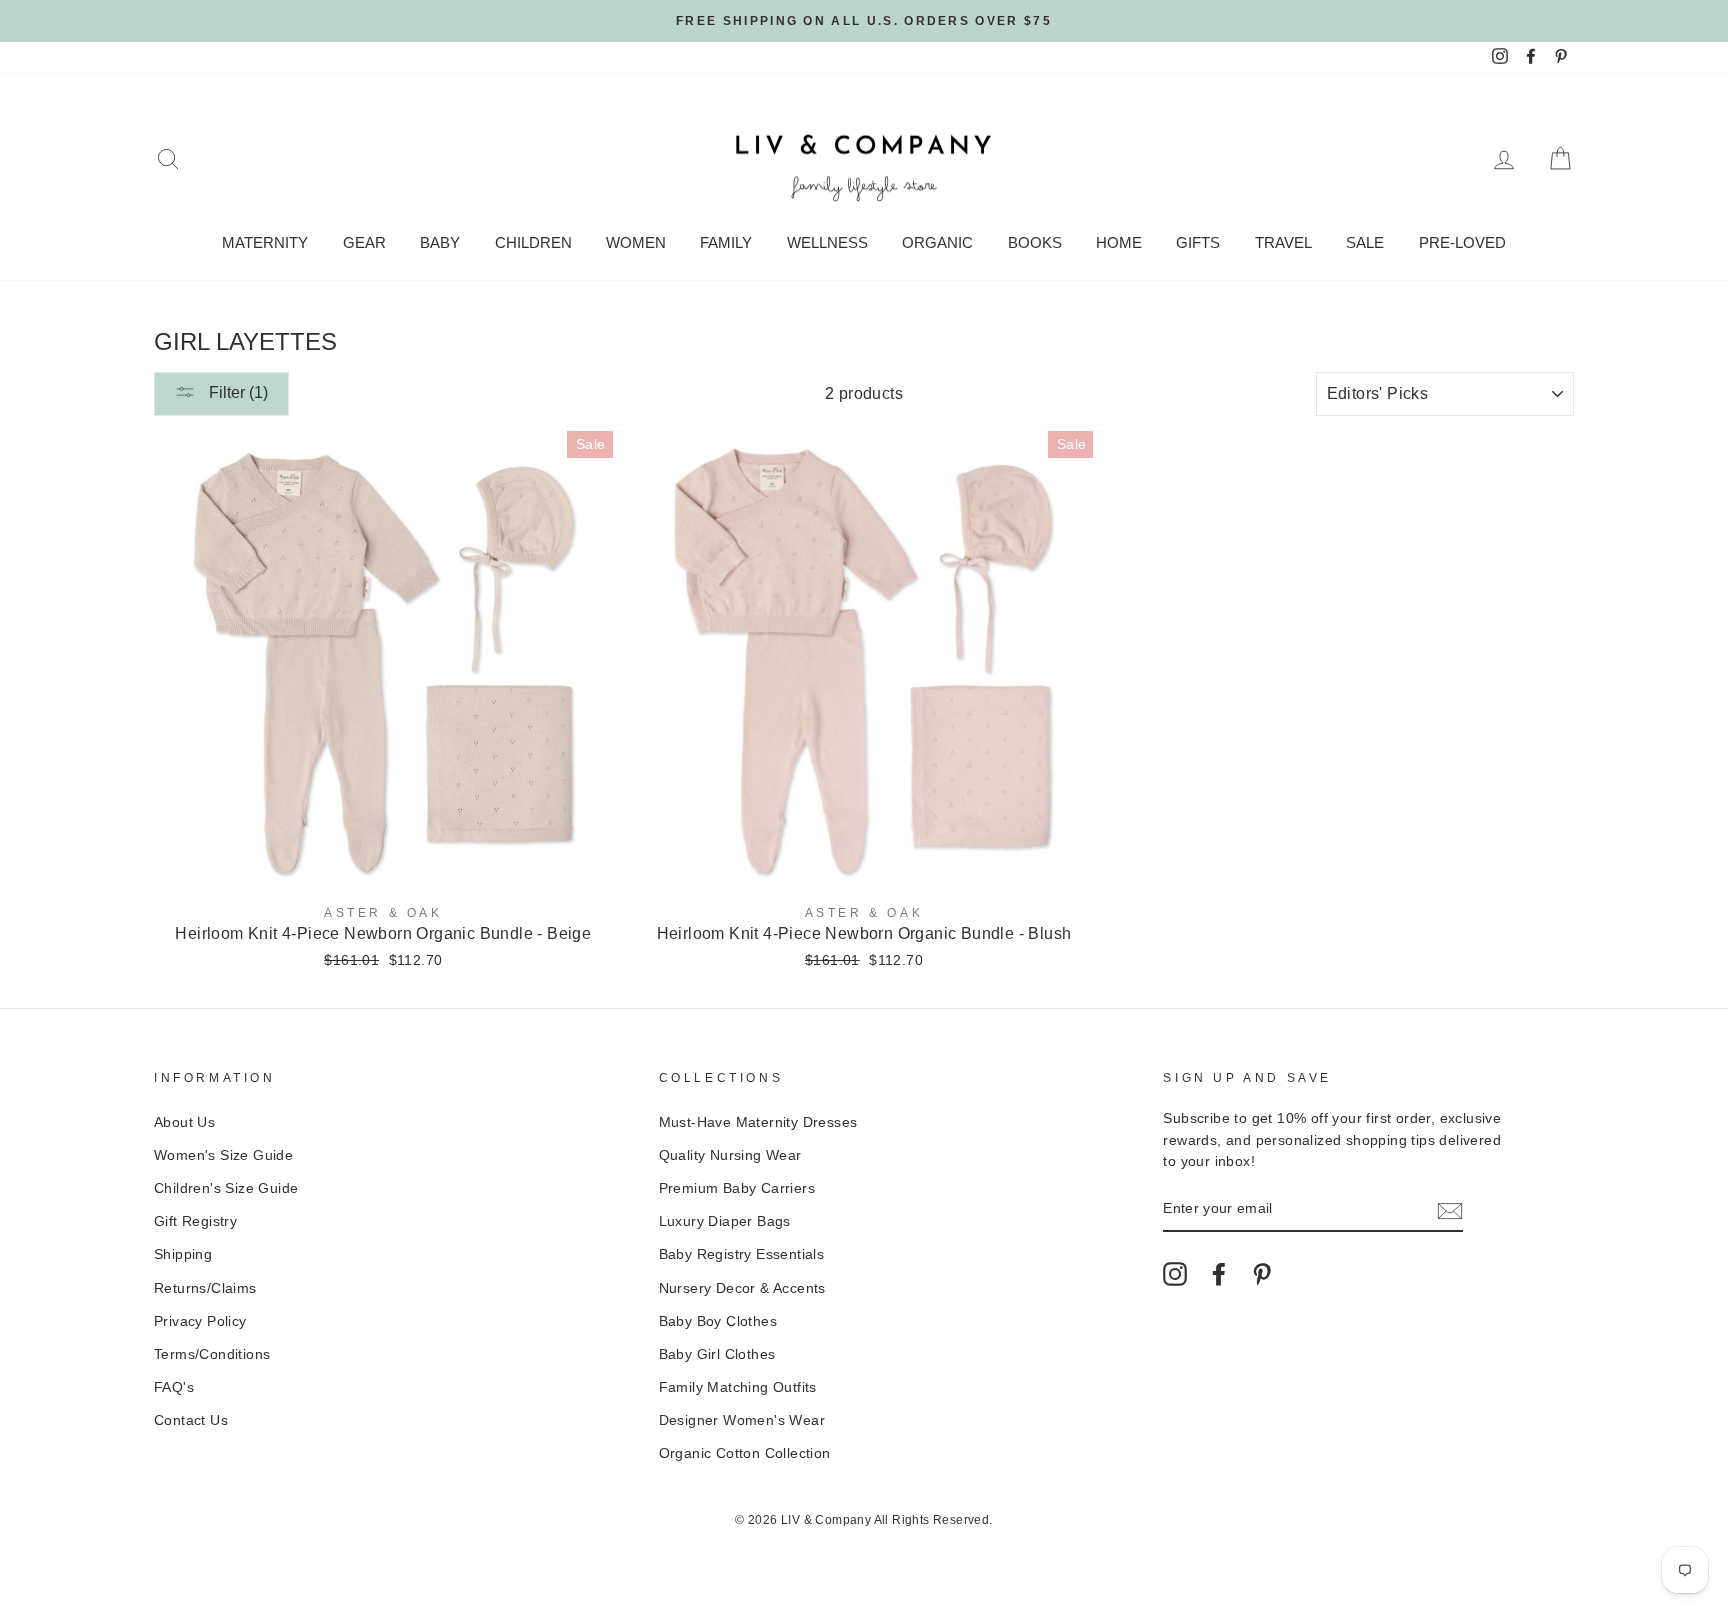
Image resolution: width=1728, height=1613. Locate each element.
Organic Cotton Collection (745, 1453)
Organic (937, 242)
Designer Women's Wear (742, 1420)
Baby (440, 242)
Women (636, 242)
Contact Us (191, 1420)
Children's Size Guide (226, 1188)
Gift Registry (195, 1221)
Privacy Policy (200, 1321)
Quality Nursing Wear (730, 1155)
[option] (864, 21)
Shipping (183, 1254)
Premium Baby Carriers (737, 1188)
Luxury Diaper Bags (725, 1221)
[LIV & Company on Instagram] (1175, 1274)
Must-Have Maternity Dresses (758, 1122)
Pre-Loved (1462, 242)
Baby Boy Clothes (718, 1321)
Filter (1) (236, 392)
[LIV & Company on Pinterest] (1262, 1274)
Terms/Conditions (212, 1354)
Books (1035, 242)
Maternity (265, 242)
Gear (364, 242)
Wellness (827, 242)
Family (726, 242)
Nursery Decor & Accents (742, 1288)
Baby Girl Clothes (717, 1354)
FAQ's (174, 1387)
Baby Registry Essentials (742, 1254)
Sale (1365, 242)
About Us (184, 1122)
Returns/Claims (205, 1288)
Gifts (1198, 242)
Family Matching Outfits (738, 1387)
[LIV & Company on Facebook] (1219, 1274)
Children (533, 242)
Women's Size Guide (223, 1155)
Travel (1283, 242)
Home (1119, 242)
